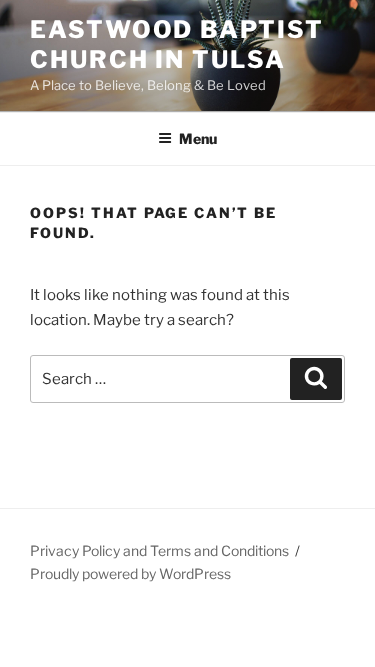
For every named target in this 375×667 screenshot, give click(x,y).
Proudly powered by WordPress (130, 573)
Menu (198, 138)
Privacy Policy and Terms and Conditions (159, 550)
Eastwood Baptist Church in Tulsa (177, 44)
